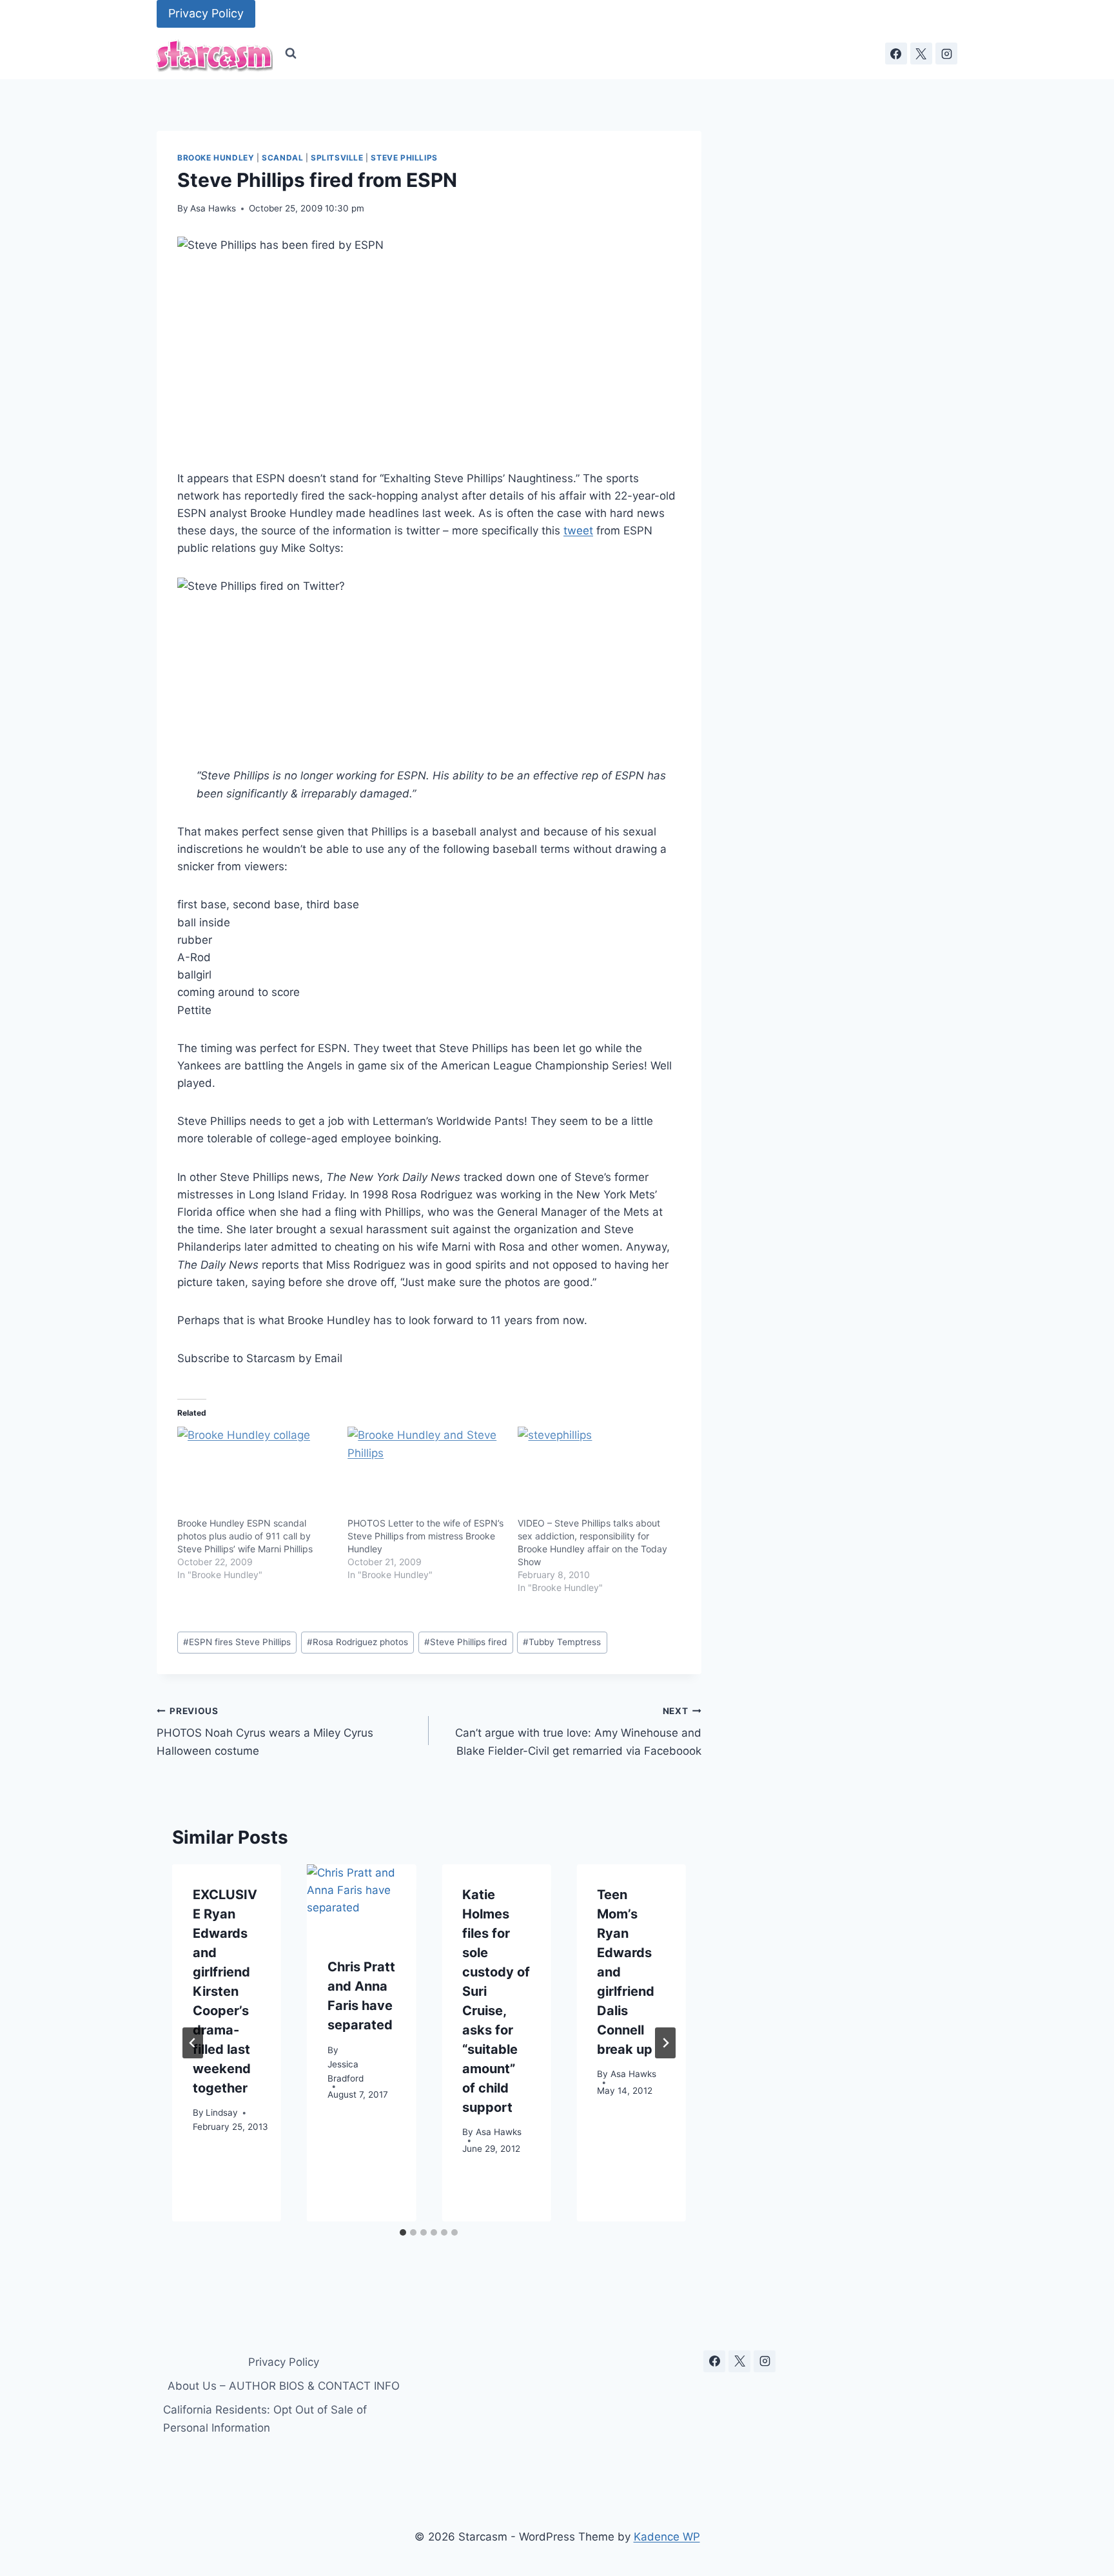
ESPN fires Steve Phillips (237, 1642)
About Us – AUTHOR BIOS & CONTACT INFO (284, 2386)
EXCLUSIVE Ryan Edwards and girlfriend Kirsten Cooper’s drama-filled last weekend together (225, 1991)
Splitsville (337, 158)
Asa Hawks (213, 208)
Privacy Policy (206, 13)
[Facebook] (896, 54)
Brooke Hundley (216, 158)
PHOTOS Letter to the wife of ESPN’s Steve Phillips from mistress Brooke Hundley (425, 1536)
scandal (282, 158)
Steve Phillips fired (465, 1642)
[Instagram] (946, 54)
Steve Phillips (404, 158)
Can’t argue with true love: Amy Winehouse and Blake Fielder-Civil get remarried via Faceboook (578, 1732)
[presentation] (361, 1901)
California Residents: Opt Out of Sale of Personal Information (265, 2418)
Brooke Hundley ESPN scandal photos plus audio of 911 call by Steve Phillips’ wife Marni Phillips (245, 1536)
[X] (921, 54)
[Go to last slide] (193, 2043)
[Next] (665, 2043)
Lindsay (222, 2113)
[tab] (403, 2232)
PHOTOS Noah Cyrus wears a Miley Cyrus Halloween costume (265, 1732)
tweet (578, 531)
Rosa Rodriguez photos (357, 1642)
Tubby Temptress (562, 1642)
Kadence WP (667, 2537)
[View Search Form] (291, 54)
